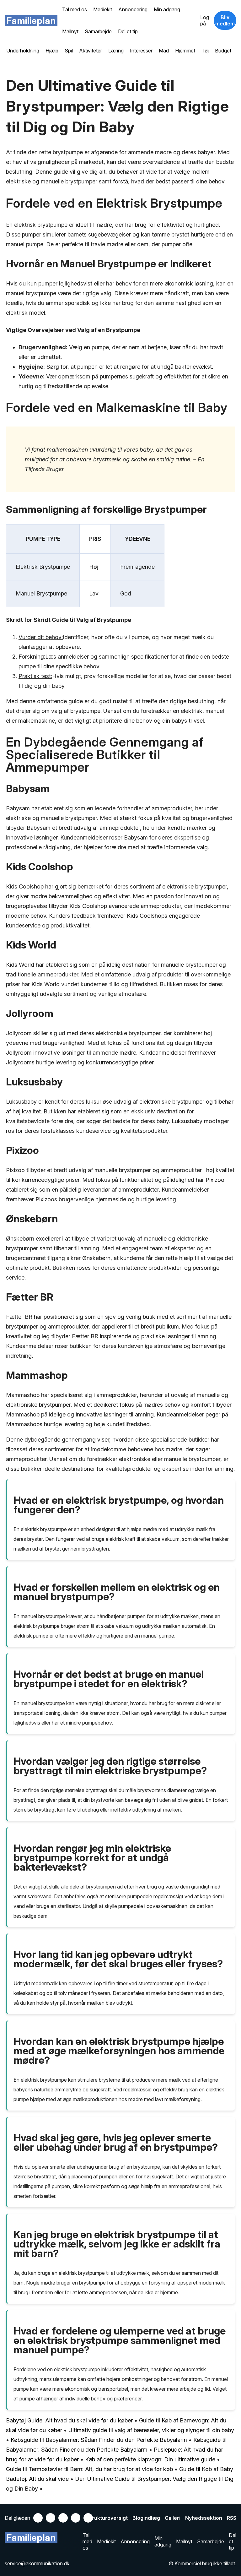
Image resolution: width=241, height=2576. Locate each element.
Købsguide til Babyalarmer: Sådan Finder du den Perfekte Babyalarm (99, 2440)
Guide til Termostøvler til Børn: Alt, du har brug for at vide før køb (89, 2469)
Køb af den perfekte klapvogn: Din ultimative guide (150, 2459)
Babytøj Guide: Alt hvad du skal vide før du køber (69, 2420)
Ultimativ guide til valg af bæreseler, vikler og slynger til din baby (151, 2430)
